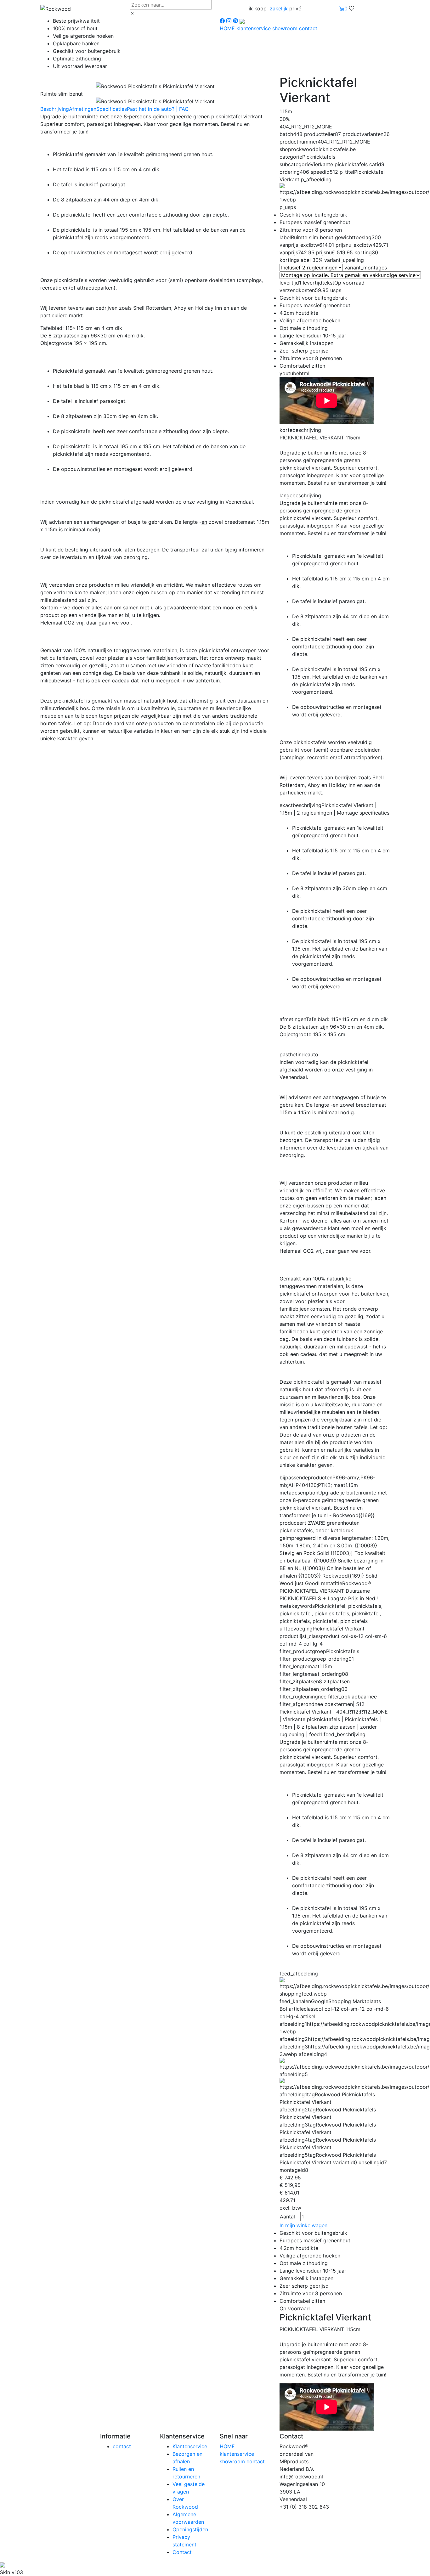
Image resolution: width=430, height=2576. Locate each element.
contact (308, 28)
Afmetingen (83, 109)
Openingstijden (190, 2529)
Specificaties (112, 109)
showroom (286, 28)
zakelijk (279, 8)
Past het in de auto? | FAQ (158, 109)
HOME (228, 28)
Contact (182, 2552)
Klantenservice (190, 2446)
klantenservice (254, 28)
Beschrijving (55, 109)
